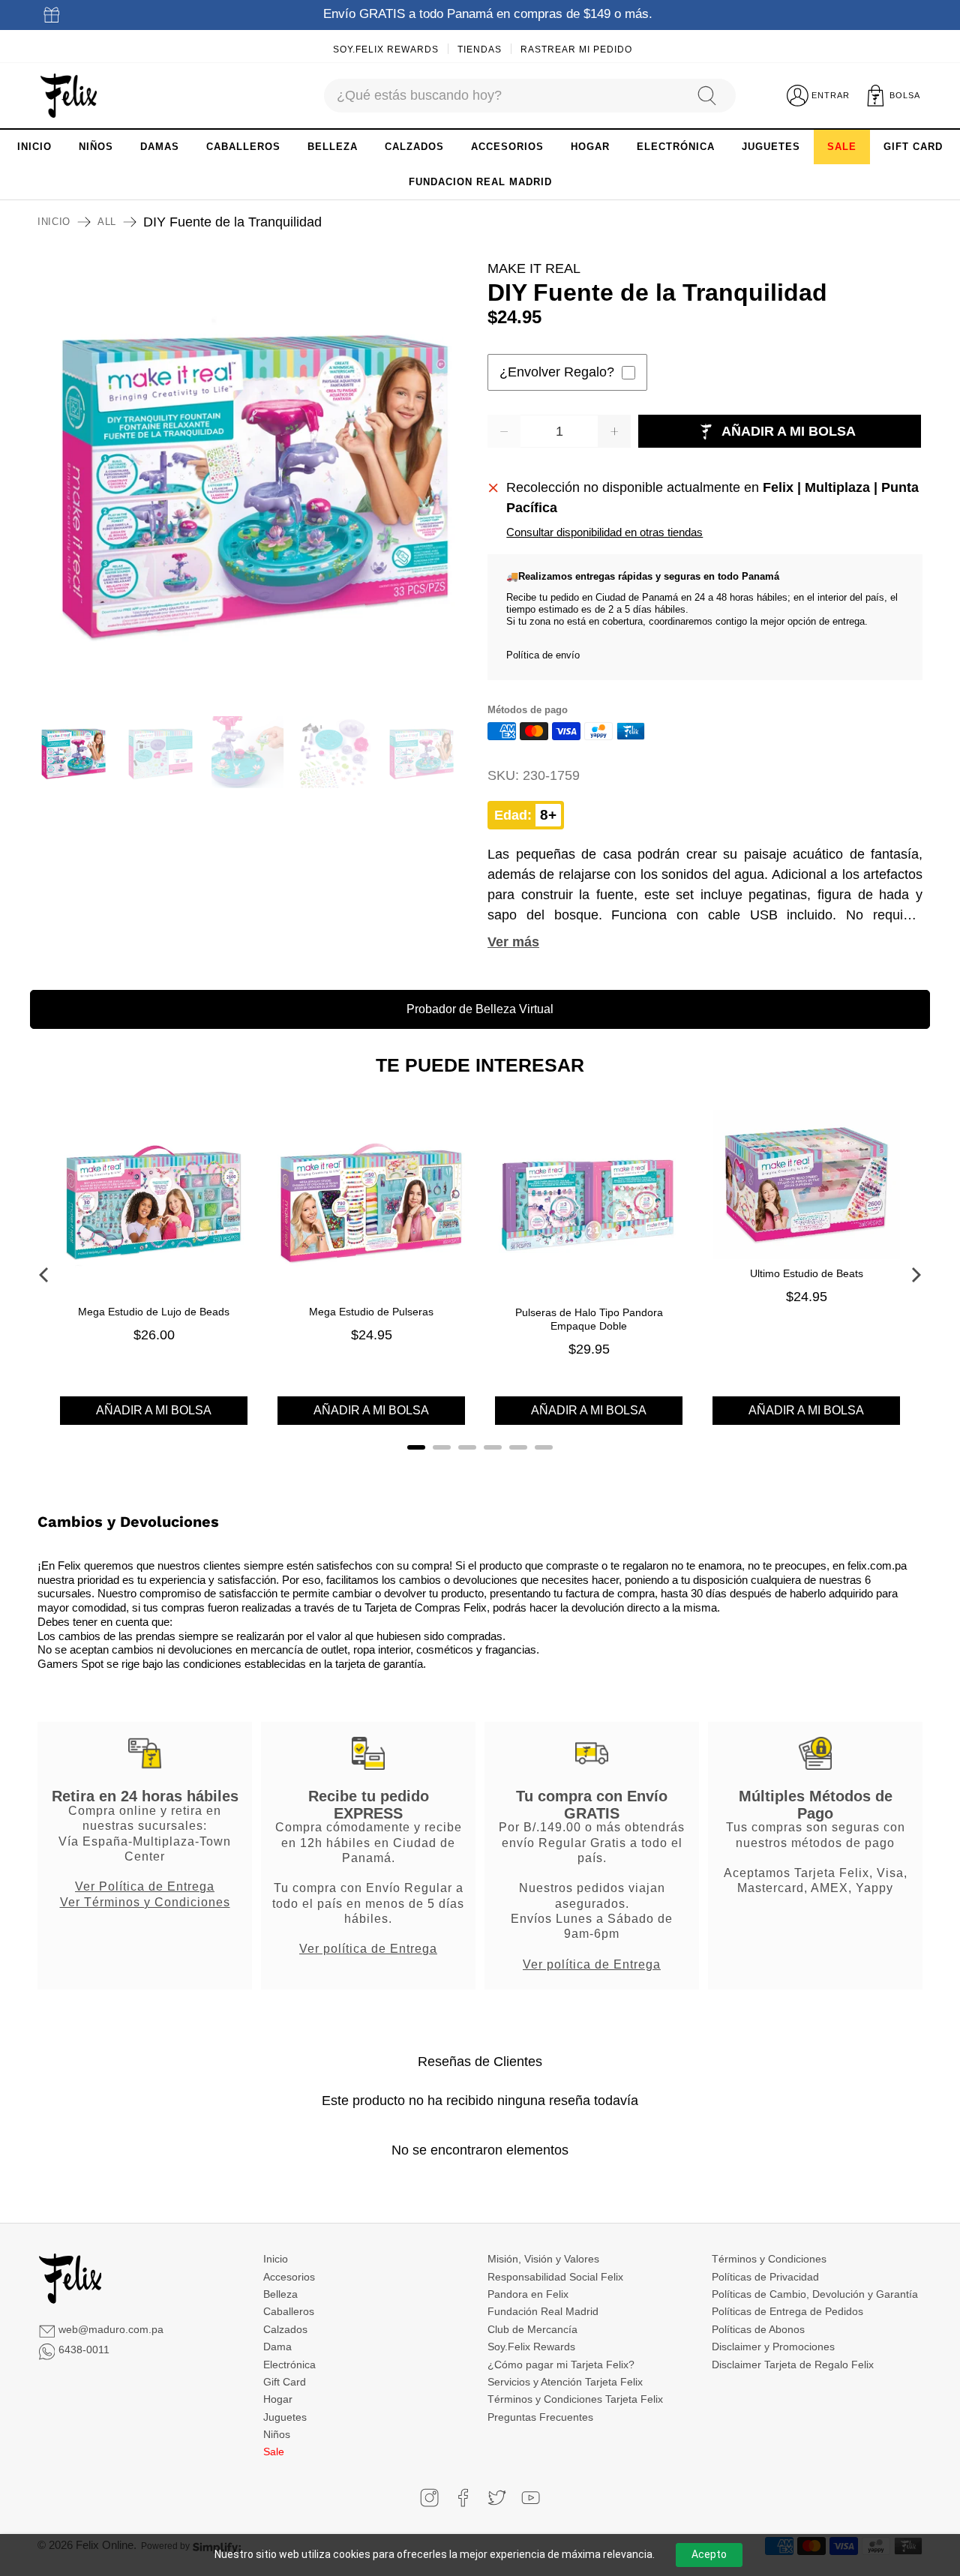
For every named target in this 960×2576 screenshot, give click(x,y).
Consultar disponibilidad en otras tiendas (604, 532)
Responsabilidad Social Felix (555, 2277)
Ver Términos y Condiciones (145, 1902)
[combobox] (503, 96)
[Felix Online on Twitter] (497, 2498)
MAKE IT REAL (534, 268)
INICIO (34, 147)
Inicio (54, 222)
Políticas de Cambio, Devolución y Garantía (815, 2294)
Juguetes (285, 2417)
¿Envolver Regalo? (557, 372)
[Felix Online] (69, 96)
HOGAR (590, 147)
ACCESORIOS (507, 147)
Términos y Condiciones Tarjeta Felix (575, 2399)
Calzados (285, 2329)
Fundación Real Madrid (543, 2311)
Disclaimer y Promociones (773, 2347)
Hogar (278, 2399)
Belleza (280, 2294)
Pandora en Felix (528, 2294)
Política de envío (543, 655)
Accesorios (289, 2277)
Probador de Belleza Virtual (480, 1009)
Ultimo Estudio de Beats (807, 1273)
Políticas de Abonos (758, 2329)
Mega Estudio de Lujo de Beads (154, 1312)
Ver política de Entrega (368, 1948)
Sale (274, 2452)
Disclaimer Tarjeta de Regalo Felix (793, 2365)
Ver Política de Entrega (145, 1886)
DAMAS (160, 147)
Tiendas (480, 49)
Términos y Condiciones (769, 2259)
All (107, 222)
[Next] (915, 1275)
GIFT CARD (913, 147)
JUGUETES (771, 147)
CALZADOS (414, 147)
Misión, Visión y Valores (543, 2259)
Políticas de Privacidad (765, 2277)
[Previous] (45, 1275)
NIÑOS (96, 147)
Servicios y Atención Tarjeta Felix (565, 2382)
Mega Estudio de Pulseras (371, 1312)
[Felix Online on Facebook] (463, 2498)
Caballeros (289, 2311)
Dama (277, 2347)
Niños (277, 2434)
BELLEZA (333, 147)
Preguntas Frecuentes (540, 2417)
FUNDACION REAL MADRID (480, 182)
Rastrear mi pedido (576, 49)
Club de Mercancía (532, 2329)
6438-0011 (84, 2350)
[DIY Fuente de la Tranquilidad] (255, 476)
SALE (842, 147)
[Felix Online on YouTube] (531, 2498)
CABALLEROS (243, 147)
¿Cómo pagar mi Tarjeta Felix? (561, 2365)
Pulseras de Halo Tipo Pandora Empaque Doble (589, 1319)
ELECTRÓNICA (676, 147)
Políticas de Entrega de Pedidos (787, 2311)
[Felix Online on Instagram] (429, 2498)
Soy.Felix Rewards (386, 49)
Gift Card (285, 2382)
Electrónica (289, 2365)
